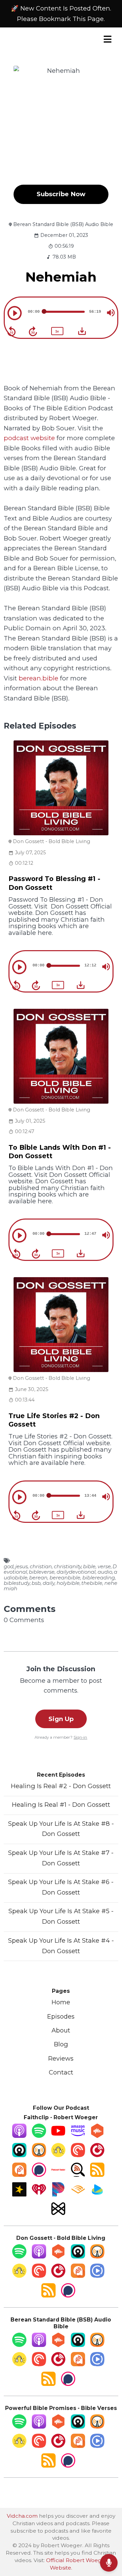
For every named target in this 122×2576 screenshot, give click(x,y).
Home (61, 2002)
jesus (22, 1567)
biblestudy (17, 1583)
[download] (82, 331)
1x (57, 331)
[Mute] (111, 313)
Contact (61, 2072)
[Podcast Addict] (19, 2175)
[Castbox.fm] (97, 2136)
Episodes (61, 2016)
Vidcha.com (22, 2516)
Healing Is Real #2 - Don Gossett (61, 1786)
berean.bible (38, 678)
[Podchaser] (39, 2175)
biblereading (99, 1578)
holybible (68, 1583)
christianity (68, 1567)
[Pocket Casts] (78, 2155)
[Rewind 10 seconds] (12, 331)
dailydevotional (76, 1572)
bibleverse (42, 1572)
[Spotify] (39, 2136)
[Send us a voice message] (109, 2563)
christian (41, 1567)
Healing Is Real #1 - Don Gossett (61, 1805)
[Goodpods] (58, 2155)
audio (105, 1572)
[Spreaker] (19, 2194)
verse (104, 1567)
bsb (36, 1583)
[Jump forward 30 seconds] (33, 331)
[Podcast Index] (58, 2175)
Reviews (61, 2058)
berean (38, 1578)
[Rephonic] (97, 2194)
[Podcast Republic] (97, 2276)
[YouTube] (58, 2136)
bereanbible (65, 1578)
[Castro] (19, 2155)
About (61, 2030)
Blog (61, 2044)
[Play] (15, 313)
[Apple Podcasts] (19, 2136)
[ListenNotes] (78, 2175)
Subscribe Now (61, 194)
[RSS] (97, 2175)
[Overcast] (39, 2155)
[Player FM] (97, 2155)
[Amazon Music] (78, 2136)
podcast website (29, 438)
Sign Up (61, 1719)
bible (89, 1567)
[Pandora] (58, 2194)
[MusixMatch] (58, 2214)
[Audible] (78, 2194)
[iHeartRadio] (39, 2194)
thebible (92, 1583)
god (9, 1567)
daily (49, 1583)
